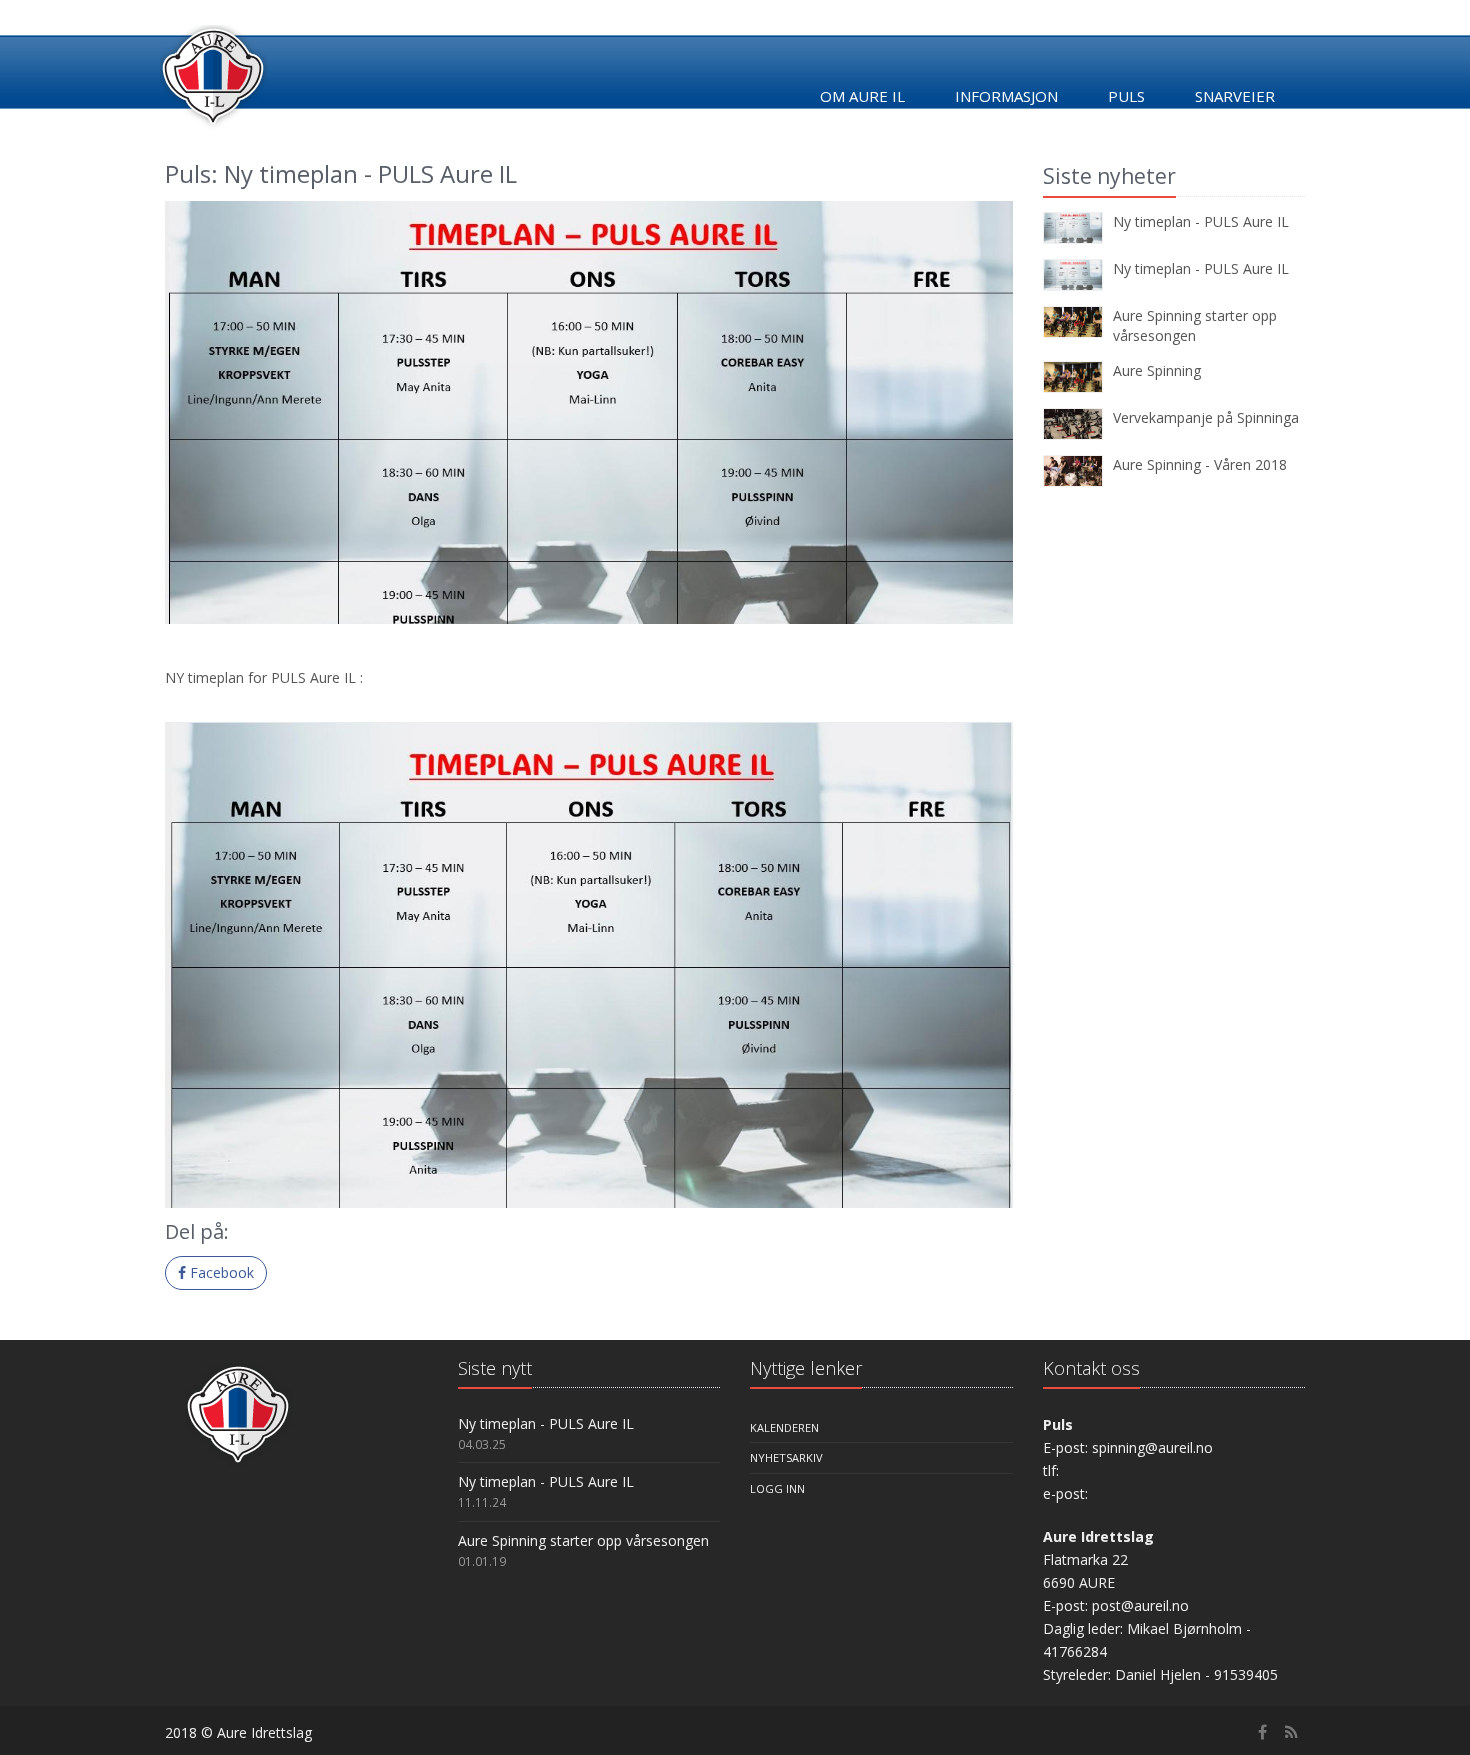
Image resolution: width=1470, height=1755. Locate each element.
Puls (1126, 96)
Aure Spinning (1157, 370)
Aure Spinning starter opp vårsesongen (1195, 325)
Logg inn (777, 1488)
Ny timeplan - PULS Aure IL (1201, 221)
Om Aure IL (862, 96)
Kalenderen (784, 1427)
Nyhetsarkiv (786, 1457)
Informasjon (1006, 96)
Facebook (220, 1272)
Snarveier (1235, 96)
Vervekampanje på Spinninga (1206, 417)
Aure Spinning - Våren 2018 (1200, 464)
